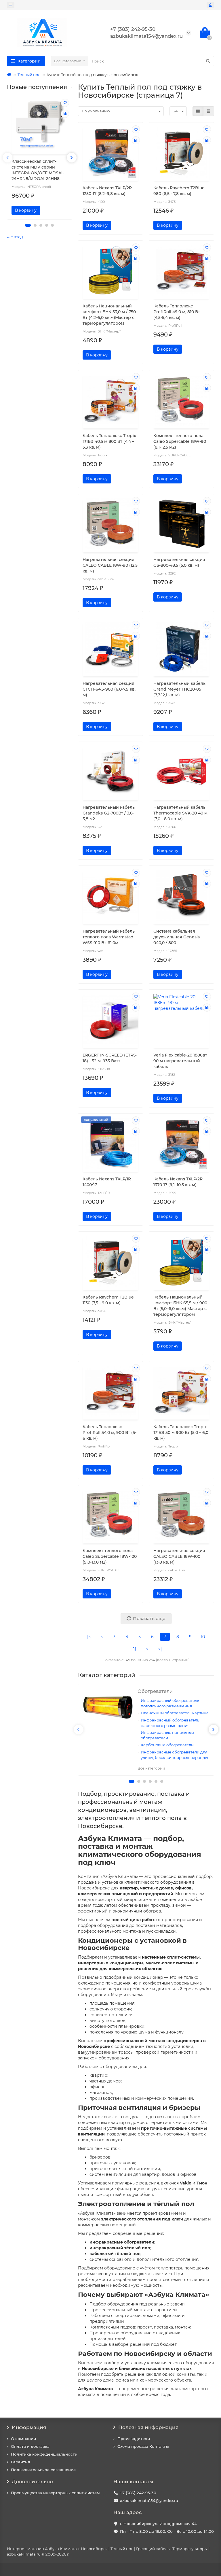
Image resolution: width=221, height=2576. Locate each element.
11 (135, 1649)
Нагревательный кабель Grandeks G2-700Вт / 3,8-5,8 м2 (109, 813)
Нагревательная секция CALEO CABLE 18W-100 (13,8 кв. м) (179, 1556)
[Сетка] (198, 111)
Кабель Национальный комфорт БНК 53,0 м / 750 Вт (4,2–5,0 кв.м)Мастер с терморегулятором (109, 315)
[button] (28, 225)
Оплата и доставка (30, 2446)
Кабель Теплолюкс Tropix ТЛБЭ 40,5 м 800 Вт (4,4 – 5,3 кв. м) (109, 441)
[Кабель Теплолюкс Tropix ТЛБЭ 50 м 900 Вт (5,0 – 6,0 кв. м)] (181, 1391)
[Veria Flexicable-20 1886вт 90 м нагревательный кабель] (181, 1019)
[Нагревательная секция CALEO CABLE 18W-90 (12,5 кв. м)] (111, 524)
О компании (23, 2439)
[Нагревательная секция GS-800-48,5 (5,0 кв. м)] (181, 524)
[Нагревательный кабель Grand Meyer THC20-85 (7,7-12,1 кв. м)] (181, 648)
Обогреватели (155, 1691)
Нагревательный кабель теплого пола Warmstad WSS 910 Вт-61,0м (109, 937)
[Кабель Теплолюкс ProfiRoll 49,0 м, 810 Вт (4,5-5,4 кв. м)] (181, 270)
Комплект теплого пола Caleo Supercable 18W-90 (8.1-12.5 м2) (180, 441)
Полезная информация (148, 2427)
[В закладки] (65, 103)
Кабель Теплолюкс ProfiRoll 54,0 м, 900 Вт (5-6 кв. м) (109, 1432)
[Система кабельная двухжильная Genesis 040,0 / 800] (181, 896)
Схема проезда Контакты (143, 2446)
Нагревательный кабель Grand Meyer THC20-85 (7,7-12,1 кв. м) (179, 689)
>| (160, 1649)
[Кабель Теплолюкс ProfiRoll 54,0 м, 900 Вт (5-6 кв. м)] (111, 1391)
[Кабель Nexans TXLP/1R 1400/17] (111, 1143)
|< (89, 1637)
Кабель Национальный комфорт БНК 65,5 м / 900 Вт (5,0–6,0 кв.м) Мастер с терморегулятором (180, 1306)
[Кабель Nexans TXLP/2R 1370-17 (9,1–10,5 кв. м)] (181, 1143)
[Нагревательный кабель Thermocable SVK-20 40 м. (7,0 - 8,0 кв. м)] (181, 772)
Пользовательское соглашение (43, 2470)
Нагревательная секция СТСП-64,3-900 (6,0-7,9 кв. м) (109, 689)
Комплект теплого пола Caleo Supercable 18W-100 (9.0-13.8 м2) (110, 1556)
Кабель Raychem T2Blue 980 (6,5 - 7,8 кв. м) (179, 191)
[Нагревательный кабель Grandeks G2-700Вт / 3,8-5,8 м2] (111, 772)
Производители (134, 2439)
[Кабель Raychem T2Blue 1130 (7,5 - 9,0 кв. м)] (111, 1261)
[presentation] (7, 158)
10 (203, 1637)
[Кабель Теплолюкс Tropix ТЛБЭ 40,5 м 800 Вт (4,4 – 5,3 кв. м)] (111, 400)
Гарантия (20, 2462)
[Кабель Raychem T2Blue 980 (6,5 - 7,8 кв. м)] (181, 152)
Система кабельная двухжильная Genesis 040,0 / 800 (177, 937)
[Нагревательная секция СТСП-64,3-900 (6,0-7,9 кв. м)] (111, 648)
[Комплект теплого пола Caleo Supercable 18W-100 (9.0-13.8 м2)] (111, 1515)
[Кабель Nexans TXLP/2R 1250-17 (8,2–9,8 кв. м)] (111, 152)
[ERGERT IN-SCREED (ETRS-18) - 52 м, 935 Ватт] (111, 1019)
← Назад (15, 237)
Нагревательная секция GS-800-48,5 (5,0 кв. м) (179, 562)
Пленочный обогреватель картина (175, 1713)
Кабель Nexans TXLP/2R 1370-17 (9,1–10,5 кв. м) (178, 1182)
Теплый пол (29, 75)
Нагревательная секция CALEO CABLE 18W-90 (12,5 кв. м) (110, 565)
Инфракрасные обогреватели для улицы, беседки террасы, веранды (174, 1755)
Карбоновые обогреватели (167, 1745)
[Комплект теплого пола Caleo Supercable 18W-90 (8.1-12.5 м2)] (181, 400)
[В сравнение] (65, 114)
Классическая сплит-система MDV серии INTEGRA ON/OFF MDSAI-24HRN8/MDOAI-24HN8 (38, 170)
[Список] (209, 111)
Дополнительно (32, 2481)
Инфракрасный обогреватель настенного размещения (170, 1723)
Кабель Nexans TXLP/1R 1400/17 (107, 1182)
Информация (29, 2427)
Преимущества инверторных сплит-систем (55, 2493)
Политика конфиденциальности (44, 2454)
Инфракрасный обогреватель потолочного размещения (170, 1703)
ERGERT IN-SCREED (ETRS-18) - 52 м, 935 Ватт (110, 1058)
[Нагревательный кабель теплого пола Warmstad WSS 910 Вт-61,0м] (111, 896)
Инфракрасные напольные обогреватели (167, 1735)
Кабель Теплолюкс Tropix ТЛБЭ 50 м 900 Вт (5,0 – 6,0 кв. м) (181, 1432)
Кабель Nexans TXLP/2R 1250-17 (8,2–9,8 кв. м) (107, 191)
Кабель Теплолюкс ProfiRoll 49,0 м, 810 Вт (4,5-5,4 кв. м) (177, 312)
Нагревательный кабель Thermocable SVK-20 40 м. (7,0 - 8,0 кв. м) (181, 813)
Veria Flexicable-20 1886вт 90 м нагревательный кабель (180, 1061)
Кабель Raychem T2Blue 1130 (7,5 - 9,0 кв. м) (108, 1300)
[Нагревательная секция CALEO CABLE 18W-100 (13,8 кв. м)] (181, 1515)
